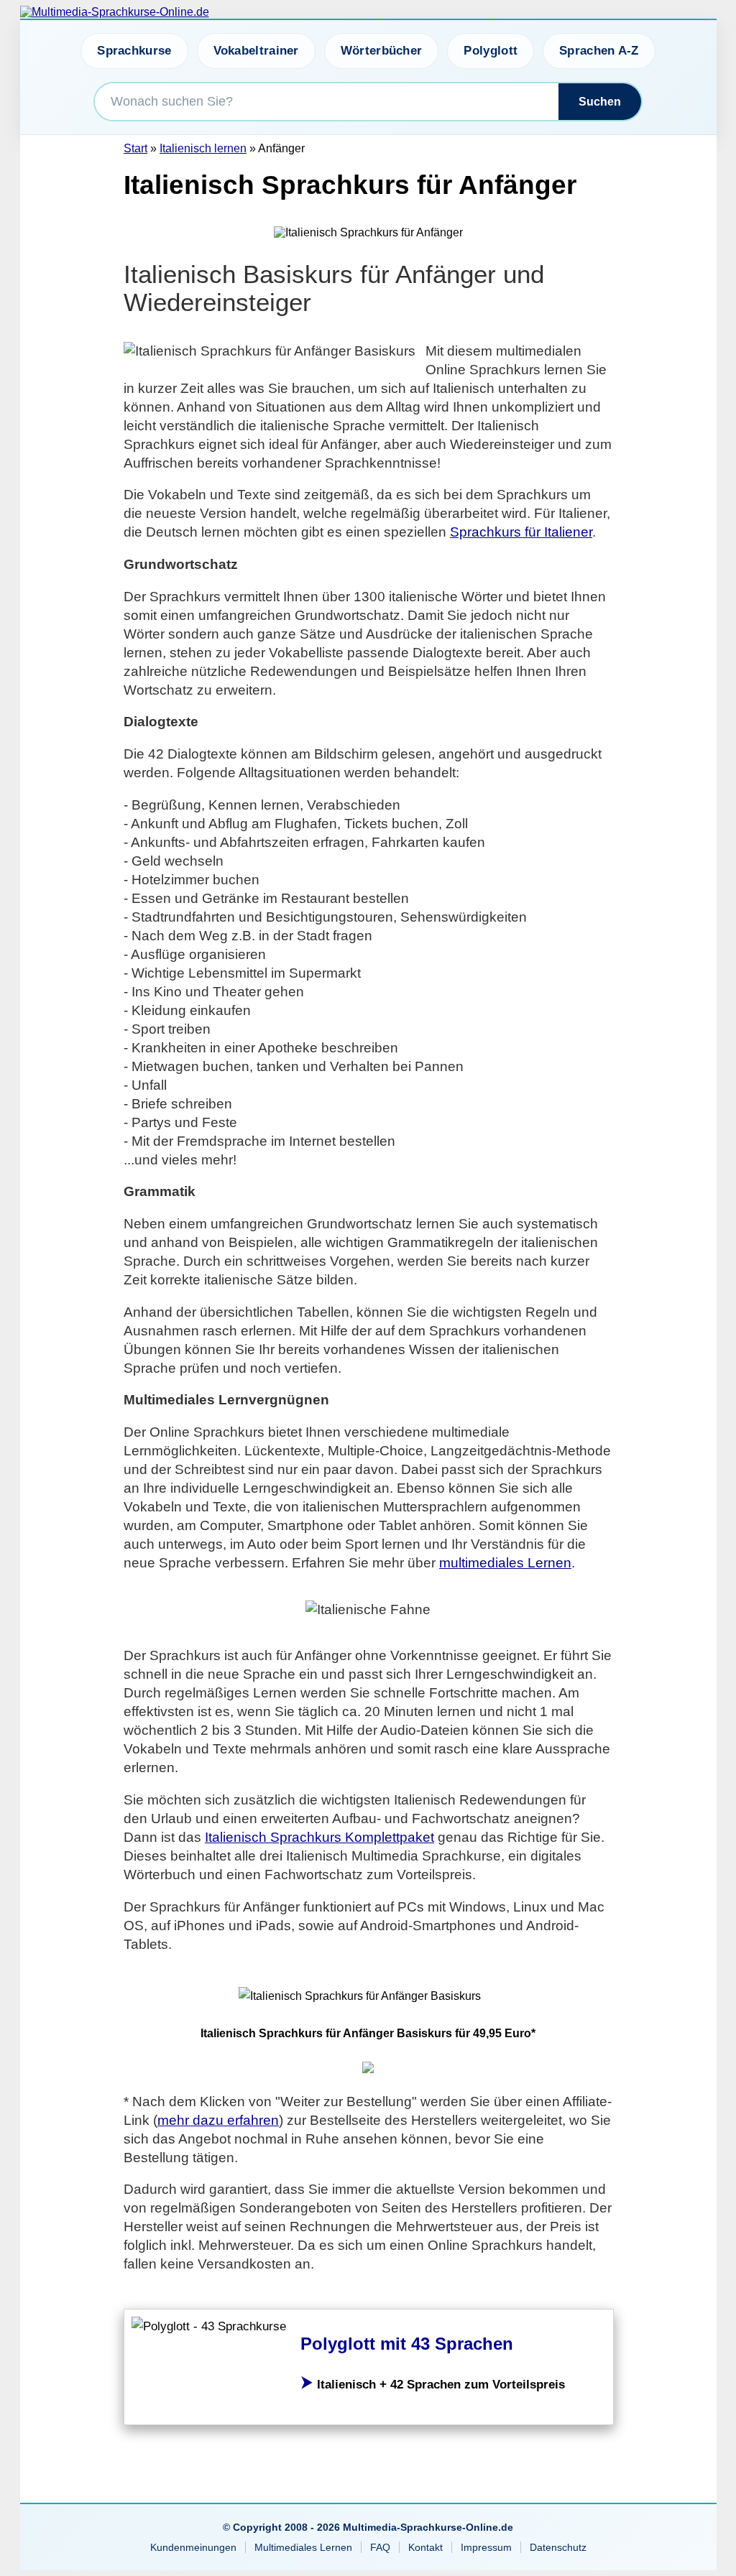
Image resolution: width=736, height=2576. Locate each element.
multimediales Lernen (505, 1563)
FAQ (380, 2547)
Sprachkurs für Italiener (521, 532)
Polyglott (491, 51)
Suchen (600, 102)
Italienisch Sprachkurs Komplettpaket (319, 1837)
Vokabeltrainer (256, 51)
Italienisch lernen (203, 148)
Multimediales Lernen (303, 2547)
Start (135, 148)
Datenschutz (558, 2547)
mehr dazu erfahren (218, 2120)
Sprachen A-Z (599, 51)
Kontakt (425, 2547)
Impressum (486, 2547)
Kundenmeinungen (193, 2547)
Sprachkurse (134, 51)
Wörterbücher (382, 51)
